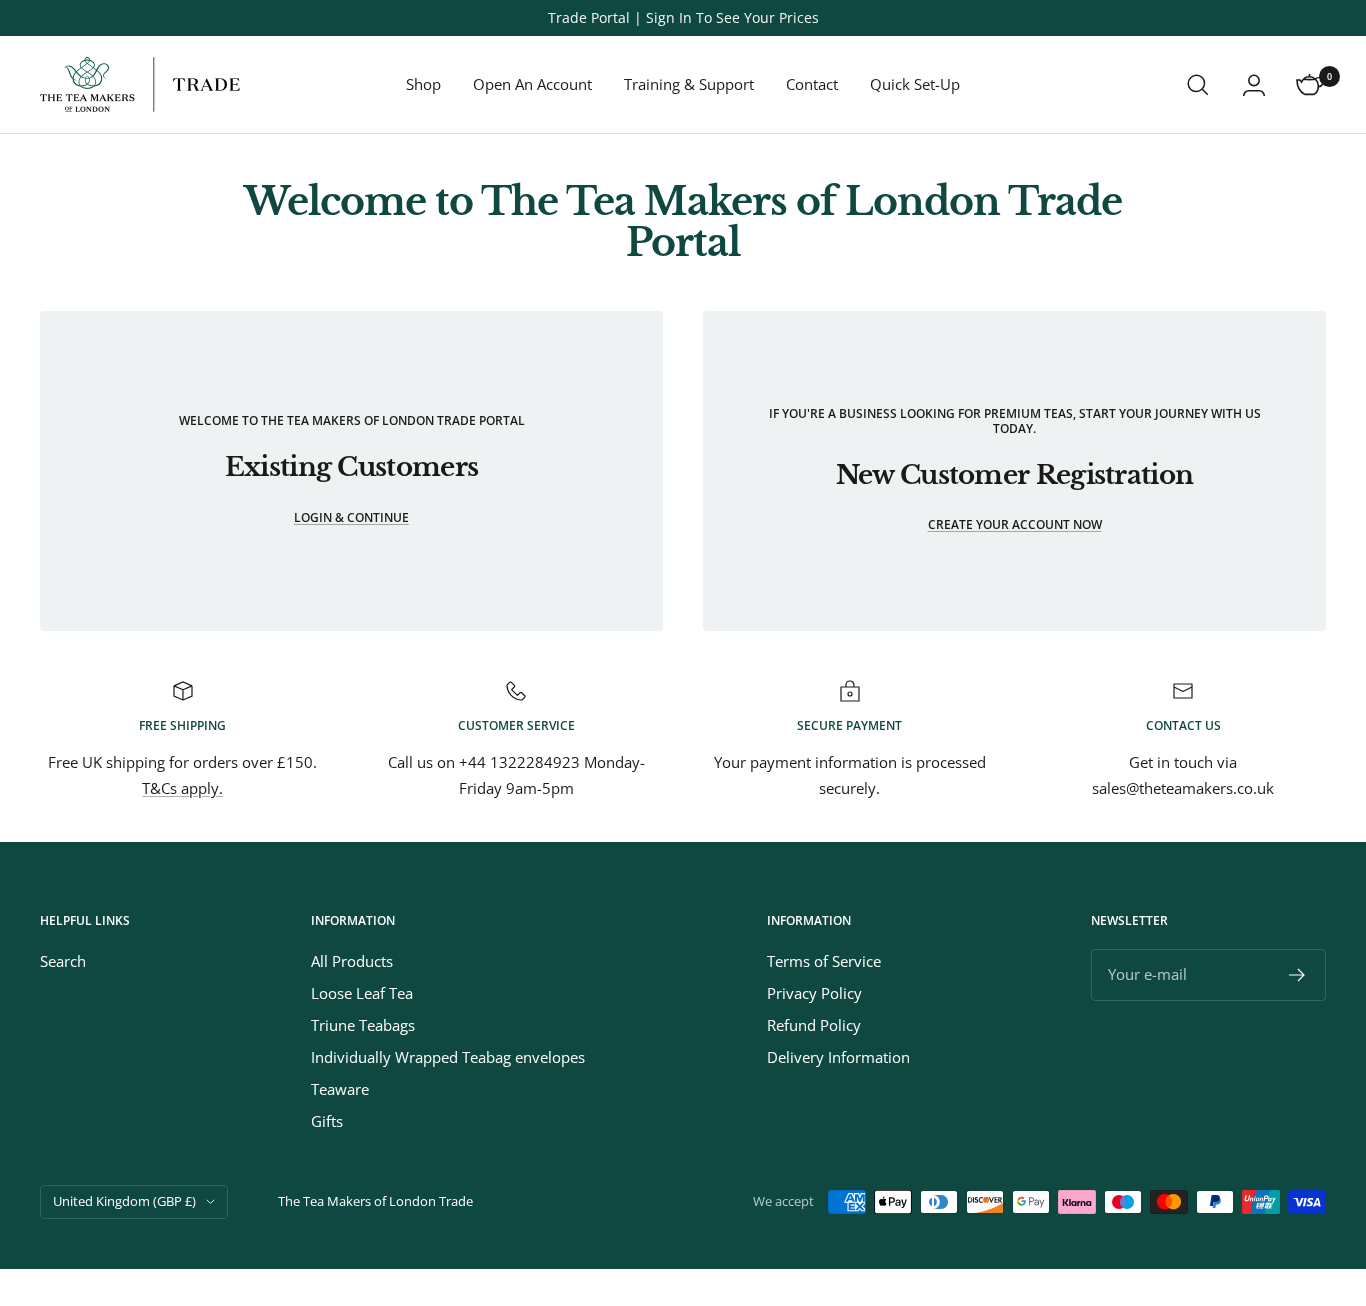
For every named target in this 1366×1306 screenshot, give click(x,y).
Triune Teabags (363, 1025)
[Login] (1254, 85)
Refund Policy (814, 1025)
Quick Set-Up (915, 84)
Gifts (327, 1121)
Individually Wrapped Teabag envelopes (448, 1057)
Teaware (340, 1089)
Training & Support (689, 84)
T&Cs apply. (182, 788)
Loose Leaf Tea (362, 993)
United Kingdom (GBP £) (124, 1201)
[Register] (1297, 975)
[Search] (1198, 85)
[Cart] (1310, 85)
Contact (812, 84)
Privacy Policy (814, 993)
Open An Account (532, 84)
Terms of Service (824, 961)
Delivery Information (838, 1057)
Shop (423, 84)
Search (63, 961)
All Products (352, 961)
